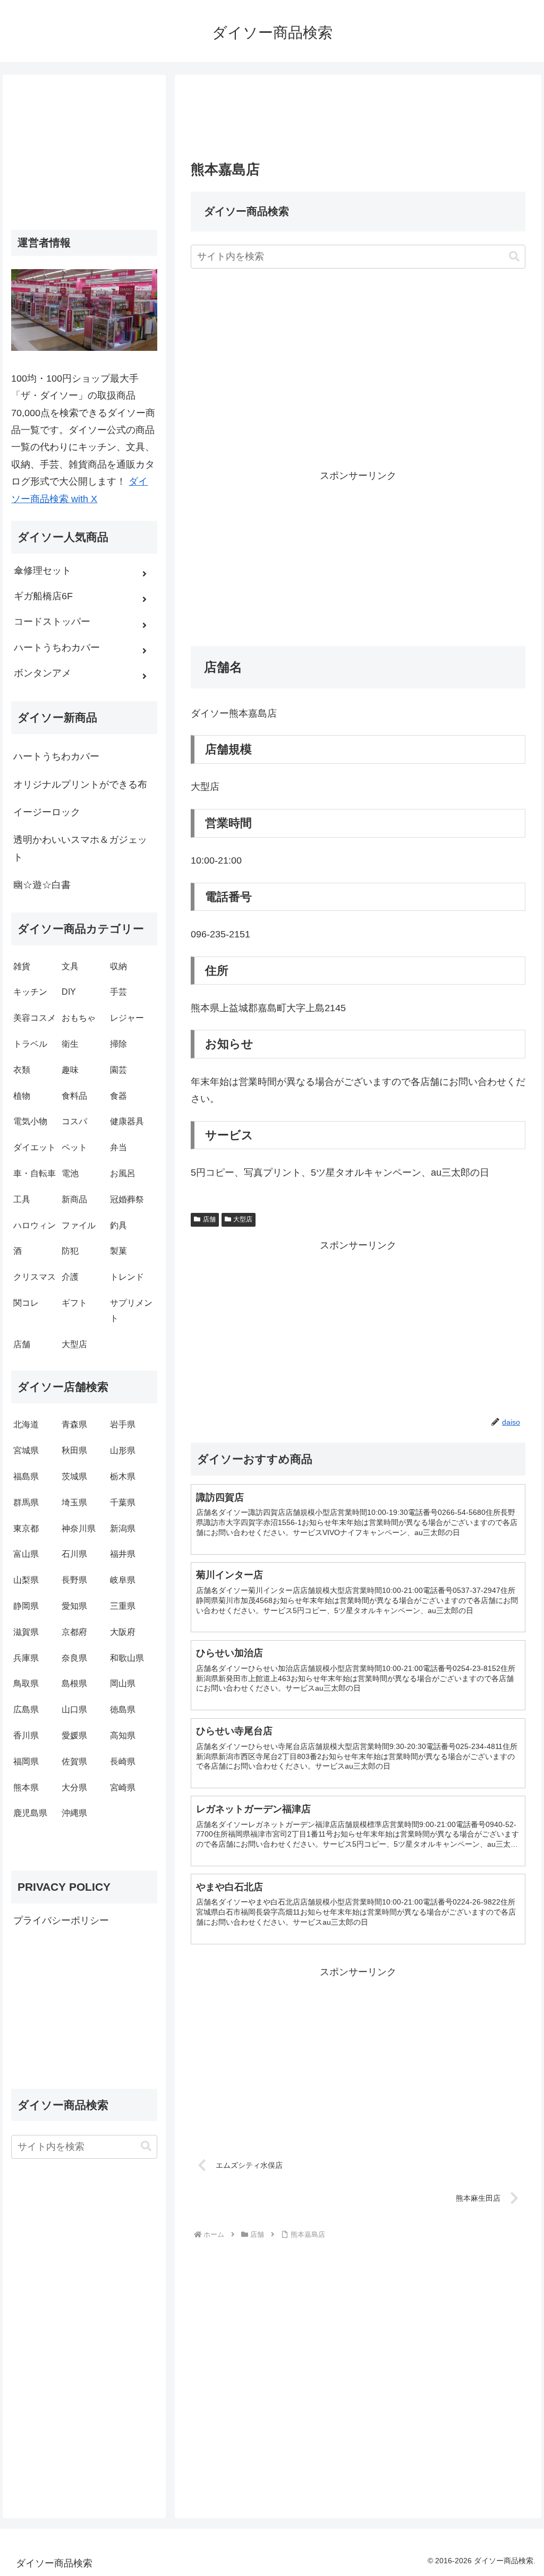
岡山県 (123, 1683)
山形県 (123, 1450)
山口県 (74, 1709)
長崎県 (123, 1761)
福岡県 (26, 1761)
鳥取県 (26, 1683)
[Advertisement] (358, 121)
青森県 (74, 1424)
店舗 (209, 1219)
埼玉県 (74, 1502)
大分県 (74, 1787)
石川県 (74, 1554)
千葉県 (123, 1502)
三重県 (123, 1606)
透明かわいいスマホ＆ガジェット (80, 848)
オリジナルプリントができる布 (80, 785)
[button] (514, 257)
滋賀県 (26, 1632)
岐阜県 (123, 1580)
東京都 (26, 1528)
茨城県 (74, 1476)
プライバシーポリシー (61, 1920)
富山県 (26, 1554)
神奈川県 (79, 1528)
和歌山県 (127, 1658)
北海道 (26, 1424)
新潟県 (123, 1528)
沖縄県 (74, 1813)
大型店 (243, 1219)
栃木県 (123, 1476)
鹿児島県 (30, 1813)
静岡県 (26, 1606)
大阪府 (123, 1632)
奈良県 (74, 1658)
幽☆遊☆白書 (42, 885)
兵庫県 (26, 1658)
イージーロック (47, 812)
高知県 (123, 1735)
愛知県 (74, 1606)
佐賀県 (74, 1761)
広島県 (26, 1709)
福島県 (26, 1476)
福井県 (123, 1554)
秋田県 (74, 1450)
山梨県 (26, 1580)
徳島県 (123, 1709)
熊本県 (26, 1787)
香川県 (26, 1735)
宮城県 (26, 1450)
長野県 (74, 1580)
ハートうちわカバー (56, 756)
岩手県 (123, 1424)
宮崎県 (123, 1787)
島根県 (74, 1683)
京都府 (74, 1632)
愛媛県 (74, 1735)
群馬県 (26, 1502)
